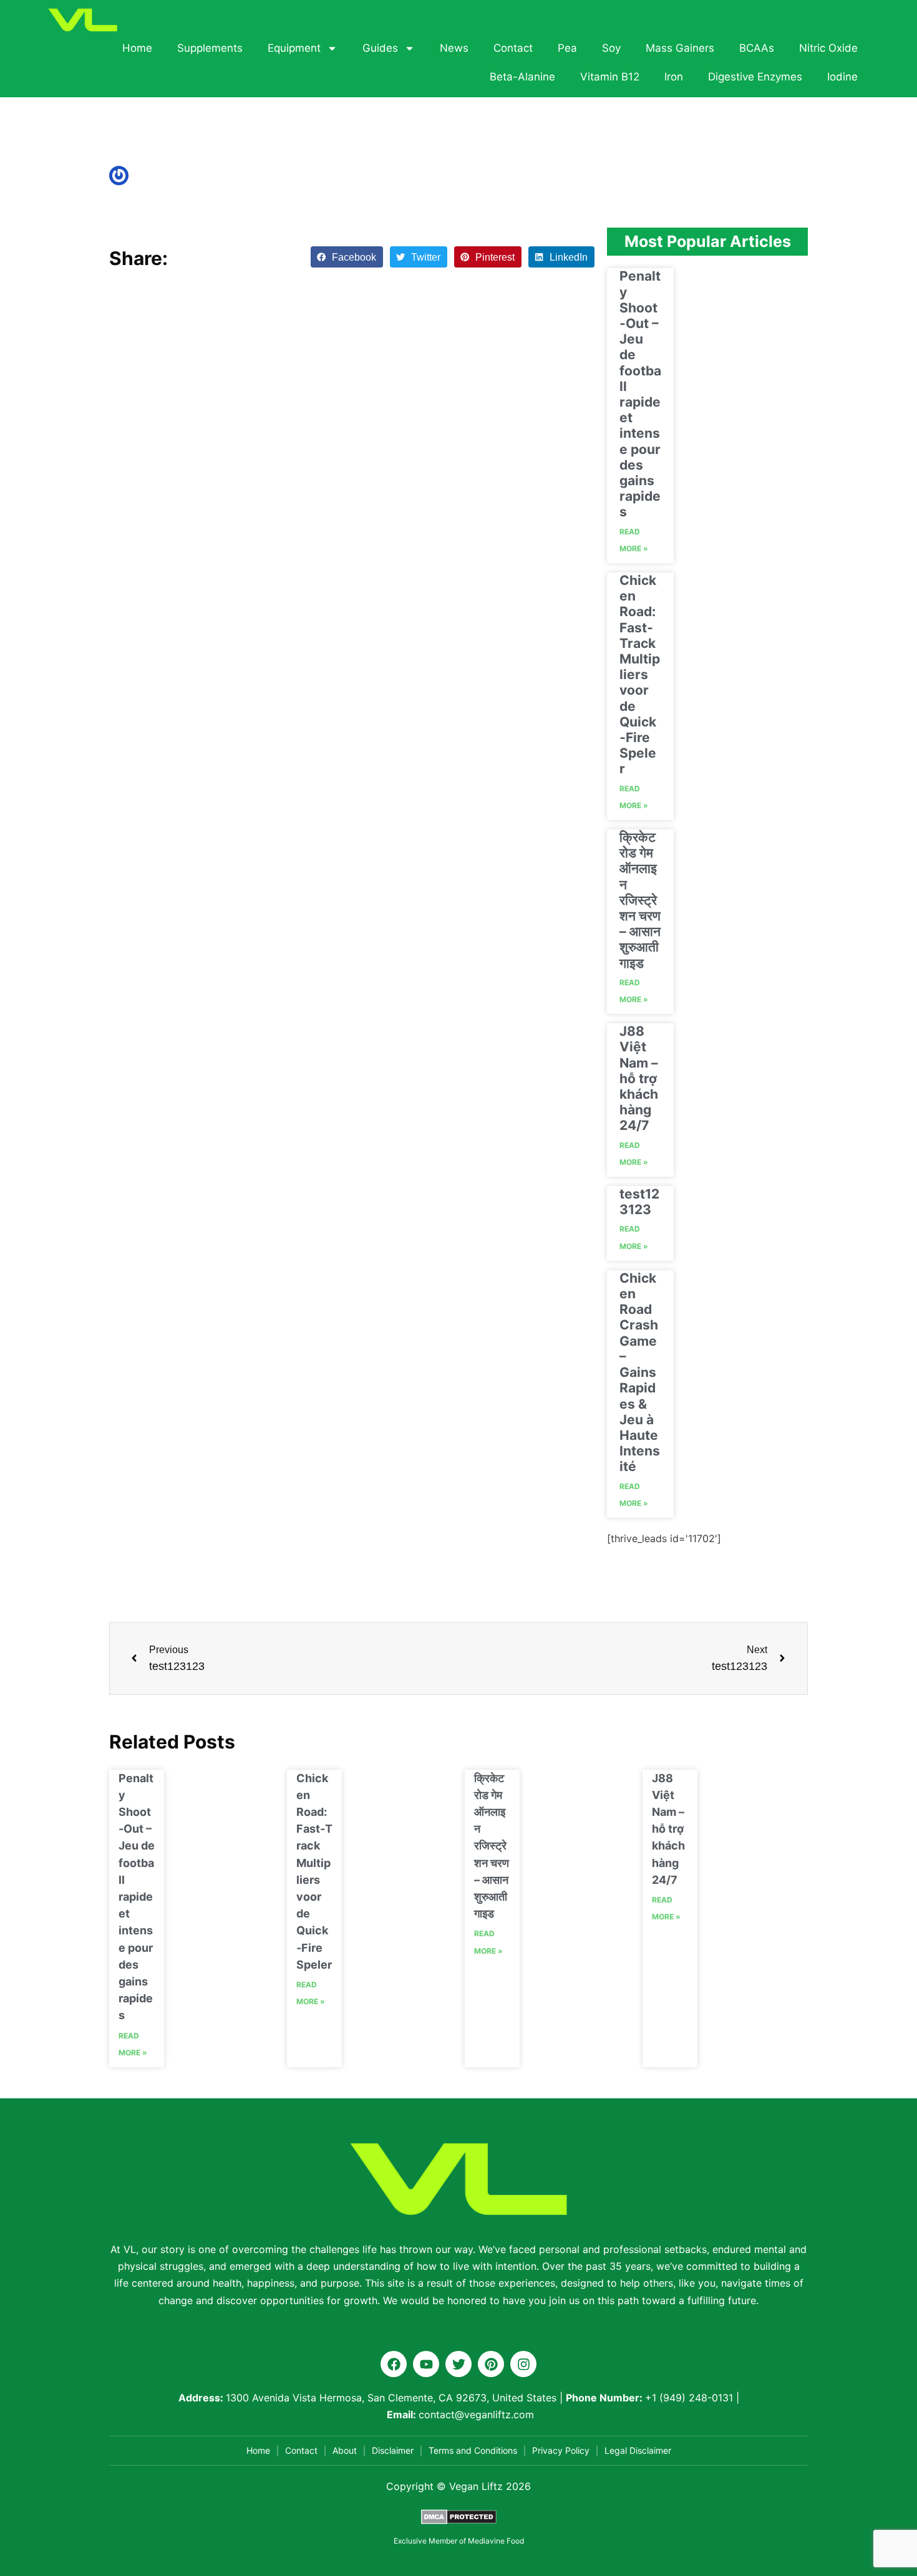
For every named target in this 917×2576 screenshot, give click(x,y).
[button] (347, 257)
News (454, 48)
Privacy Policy (561, 2450)
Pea (567, 48)
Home (137, 48)
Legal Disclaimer (638, 2450)
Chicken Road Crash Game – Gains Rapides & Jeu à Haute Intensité (640, 1372)
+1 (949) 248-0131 (689, 2398)
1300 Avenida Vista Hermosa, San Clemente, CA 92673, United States (391, 2398)
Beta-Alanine (522, 77)
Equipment (294, 48)
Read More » (634, 540)
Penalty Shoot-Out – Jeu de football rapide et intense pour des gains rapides (640, 394)
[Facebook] (394, 2364)
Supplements (210, 48)
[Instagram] (523, 2364)
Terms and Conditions (473, 2450)
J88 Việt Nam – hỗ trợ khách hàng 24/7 (639, 1078)
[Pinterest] (491, 2364)
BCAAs (757, 48)
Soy (611, 48)
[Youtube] (426, 2364)
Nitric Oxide (828, 48)
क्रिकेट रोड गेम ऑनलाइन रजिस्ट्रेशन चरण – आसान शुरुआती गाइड (640, 900)
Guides (380, 48)
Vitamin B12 (610, 77)
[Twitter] (458, 2364)
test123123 (639, 1202)
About (345, 2450)
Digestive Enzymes (755, 77)
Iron (674, 77)
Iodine (842, 77)
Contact (513, 48)
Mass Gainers (680, 48)
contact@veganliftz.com (476, 2414)
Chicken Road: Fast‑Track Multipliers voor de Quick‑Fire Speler (640, 674)
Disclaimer (393, 2450)
